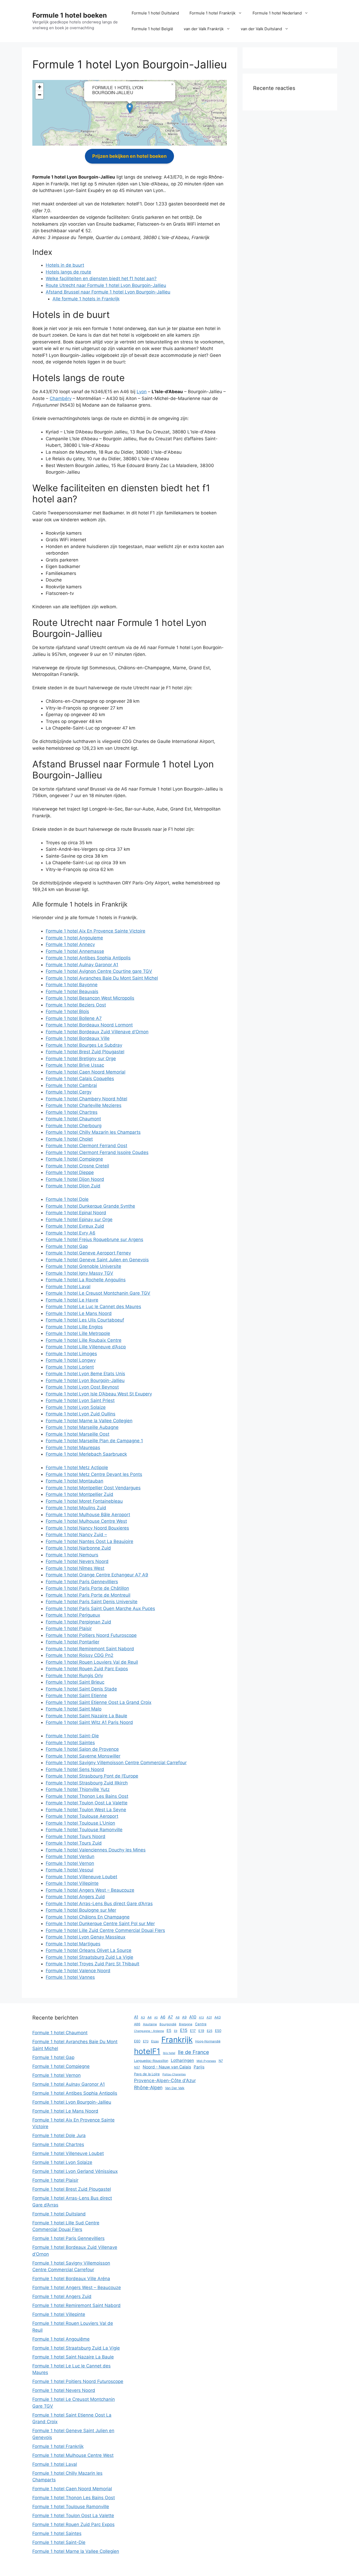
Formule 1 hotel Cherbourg (74, 1126)
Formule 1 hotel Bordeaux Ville (78, 1038)
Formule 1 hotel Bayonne (72, 985)
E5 (169, 2030)
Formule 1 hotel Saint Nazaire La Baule (86, 1716)
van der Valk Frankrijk (204, 29)
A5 (156, 2018)
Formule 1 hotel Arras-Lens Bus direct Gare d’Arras (99, 1904)
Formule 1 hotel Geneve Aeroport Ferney (88, 1253)
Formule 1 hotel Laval (68, 1287)
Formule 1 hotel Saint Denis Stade (81, 1689)
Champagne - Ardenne (149, 2031)
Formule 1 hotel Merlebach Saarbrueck (86, 1454)
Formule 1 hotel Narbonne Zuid (78, 1548)
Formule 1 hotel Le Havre (72, 1300)
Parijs (199, 2067)
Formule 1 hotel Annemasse (75, 951)
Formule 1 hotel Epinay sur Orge (79, 1219)
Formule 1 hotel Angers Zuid (75, 1897)
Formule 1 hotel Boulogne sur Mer (81, 1910)
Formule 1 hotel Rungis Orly (74, 1676)
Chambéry (61, 398)
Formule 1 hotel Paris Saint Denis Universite (92, 1602)
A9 (184, 2017)
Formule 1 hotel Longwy (71, 1360)
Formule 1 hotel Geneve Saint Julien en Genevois (97, 1260)
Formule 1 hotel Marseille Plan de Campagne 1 (94, 1441)
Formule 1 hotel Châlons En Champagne (88, 1917)
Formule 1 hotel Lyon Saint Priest (80, 1400)
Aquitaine (150, 2024)
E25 (210, 2031)
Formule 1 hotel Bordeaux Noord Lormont (89, 1025)
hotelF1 (147, 2051)
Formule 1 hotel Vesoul (70, 1870)
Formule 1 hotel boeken (70, 15)
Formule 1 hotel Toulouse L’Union (80, 1823)
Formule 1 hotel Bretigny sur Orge (81, 1059)
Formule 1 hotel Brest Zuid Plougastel (85, 1052)
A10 (193, 2017)
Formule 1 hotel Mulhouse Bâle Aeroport (88, 1515)
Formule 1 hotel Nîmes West (75, 1568)
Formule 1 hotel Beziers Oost (76, 1005)
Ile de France (193, 2052)
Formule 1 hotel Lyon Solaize (76, 1407)
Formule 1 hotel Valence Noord (78, 1971)
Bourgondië (168, 2024)
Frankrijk (177, 2040)
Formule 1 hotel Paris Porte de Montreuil (88, 1595)
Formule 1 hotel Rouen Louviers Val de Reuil (92, 1662)
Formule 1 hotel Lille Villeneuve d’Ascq (86, 1347)
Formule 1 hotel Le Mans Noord (79, 1313)
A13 (201, 2018)
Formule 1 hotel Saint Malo (74, 1709)
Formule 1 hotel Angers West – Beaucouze (90, 1890)
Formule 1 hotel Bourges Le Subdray (84, 1045)
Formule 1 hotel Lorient (70, 1367)
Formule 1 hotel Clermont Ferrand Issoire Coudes (97, 1152)
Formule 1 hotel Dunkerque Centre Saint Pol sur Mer (100, 1924)
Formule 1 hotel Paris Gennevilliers (82, 1582)
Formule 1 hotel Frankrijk (212, 13)
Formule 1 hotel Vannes (70, 1977)
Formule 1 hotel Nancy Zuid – (76, 1535)
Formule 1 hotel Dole (67, 1199)
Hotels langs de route (68, 272)
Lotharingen (182, 2060)
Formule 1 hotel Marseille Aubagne (82, 1427)
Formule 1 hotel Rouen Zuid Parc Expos (87, 1669)
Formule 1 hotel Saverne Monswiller (83, 1756)
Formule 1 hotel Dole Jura (59, 2135)
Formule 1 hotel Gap (67, 1246)
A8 (178, 2017)
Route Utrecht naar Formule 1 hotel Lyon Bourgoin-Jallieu (106, 285)
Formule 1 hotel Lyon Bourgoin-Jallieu (85, 1380)
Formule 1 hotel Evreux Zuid (75, 1226)
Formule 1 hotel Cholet (69, 1139)
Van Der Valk (175, 2088)
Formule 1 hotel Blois (67, 1011)
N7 (221, 2061)
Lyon (142, 392)
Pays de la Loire (147, 2074)
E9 (176, 2031)
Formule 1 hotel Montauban (75, 1481)
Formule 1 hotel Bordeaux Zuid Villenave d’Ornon (97, 1032)
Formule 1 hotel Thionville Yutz (78, 1789)
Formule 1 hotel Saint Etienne (76, 1696)
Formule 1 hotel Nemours (72, 1555)
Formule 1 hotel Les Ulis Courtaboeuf (85, 1320)
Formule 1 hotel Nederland (277, 13)
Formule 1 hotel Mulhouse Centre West (86, 1521)
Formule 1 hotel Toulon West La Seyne (86, 1810)
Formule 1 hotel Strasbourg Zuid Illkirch (87, 1783)
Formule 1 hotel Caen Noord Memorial (86, 1072)
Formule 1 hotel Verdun (70, 1856)
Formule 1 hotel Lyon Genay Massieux (86, 1937)
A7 (170, 2017)
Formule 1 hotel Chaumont (73, 1119)
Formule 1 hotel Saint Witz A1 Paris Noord (89, 1722)
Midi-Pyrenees (206, 2061)
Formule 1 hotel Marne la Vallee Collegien (89, 1421)
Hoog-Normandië (208, 2041)
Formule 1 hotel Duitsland (155, 13)
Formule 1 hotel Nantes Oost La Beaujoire (89, 1541)
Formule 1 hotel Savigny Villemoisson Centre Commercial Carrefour (116, 1763)
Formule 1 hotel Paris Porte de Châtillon (87, 1588)
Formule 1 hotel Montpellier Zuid (80, 1494)
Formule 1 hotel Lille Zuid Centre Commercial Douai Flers (105, 1930)
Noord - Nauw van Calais (167, 2067)
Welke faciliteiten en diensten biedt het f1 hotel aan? (101, 279)
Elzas (155, 2041)
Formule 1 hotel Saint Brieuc (75, 1682)
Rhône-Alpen (148, 2087)
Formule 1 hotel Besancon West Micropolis (90, 998)
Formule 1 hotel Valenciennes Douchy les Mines (96, 1850)
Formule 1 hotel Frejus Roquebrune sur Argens (94, 1239)
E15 (184, 2030)
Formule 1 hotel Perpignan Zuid (78, 1622)
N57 (137, 2067)
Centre (201, 2024)
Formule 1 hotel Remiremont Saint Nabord (90, 1649)
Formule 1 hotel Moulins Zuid (76, 1508)
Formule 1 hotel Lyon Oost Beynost (82, 1387)
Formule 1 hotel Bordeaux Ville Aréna (71, 2279)
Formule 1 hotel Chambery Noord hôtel (86, 1099)
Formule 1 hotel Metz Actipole (77, 1467)
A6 (163, 2017)
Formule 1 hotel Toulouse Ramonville (84, 1830)
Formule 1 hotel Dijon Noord (75, 1179)
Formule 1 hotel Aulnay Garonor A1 (82, 965)
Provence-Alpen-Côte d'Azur (165, 2080)
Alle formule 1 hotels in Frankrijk (86, 299)
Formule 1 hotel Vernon (70, 1863)
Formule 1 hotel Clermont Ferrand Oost (86, 1146)
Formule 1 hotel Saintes (70, 1743)
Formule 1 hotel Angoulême (61, 2339)
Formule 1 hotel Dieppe (70, 1172)
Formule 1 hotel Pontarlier (73, 1642)
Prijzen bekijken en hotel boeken (129, 156)
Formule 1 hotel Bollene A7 (74, 1018)
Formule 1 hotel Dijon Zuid (73, 1186)
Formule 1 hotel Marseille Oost (78, 1434)
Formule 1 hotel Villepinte (72, 1883)
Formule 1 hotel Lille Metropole (78, 1333)
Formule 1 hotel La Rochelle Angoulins (86, 1280)
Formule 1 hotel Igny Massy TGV (80, 1273)
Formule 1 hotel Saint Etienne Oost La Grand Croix (99, 1702)
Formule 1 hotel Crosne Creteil (77, 1166)
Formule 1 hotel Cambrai (71, 1085)
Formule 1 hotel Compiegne (74, 1159)
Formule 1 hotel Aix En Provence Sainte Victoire (96, 931)
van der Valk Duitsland (261, 29)
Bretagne (186, 2024)
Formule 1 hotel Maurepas (73, 1448)
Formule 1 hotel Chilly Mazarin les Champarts (93, 1132)
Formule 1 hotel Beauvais (72, 991)
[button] (130, 108)
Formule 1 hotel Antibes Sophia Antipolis (88, 958)
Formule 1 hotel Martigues (73, 1944)
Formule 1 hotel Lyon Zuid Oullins (81, 1414)
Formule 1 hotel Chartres (72, 1112)
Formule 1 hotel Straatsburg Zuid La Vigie (89, 1957)
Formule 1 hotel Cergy (69, 1092)
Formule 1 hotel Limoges (71, 1354)
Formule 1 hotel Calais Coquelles (80, 1079)
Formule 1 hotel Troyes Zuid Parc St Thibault (93, 1964)
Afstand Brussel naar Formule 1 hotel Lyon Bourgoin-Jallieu (108, 292)
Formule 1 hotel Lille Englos (74, 1327)
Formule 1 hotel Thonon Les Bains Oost (87, 1796)
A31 (209, 2017)
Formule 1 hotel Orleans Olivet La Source (89, 1950)
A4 (150, 2017)
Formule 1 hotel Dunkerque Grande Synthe (90, 1206)
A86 (137, 2024)
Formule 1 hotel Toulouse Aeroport (82, 1816)
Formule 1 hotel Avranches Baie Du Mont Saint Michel (102, 978)
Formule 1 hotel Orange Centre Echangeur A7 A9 (97, 1575)
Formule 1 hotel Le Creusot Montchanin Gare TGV (98, 1293)
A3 (143, 2017)
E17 (193, 2031)
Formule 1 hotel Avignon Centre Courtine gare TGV (99, 971)
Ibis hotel (169, 2053)
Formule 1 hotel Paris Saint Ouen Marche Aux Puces (100, 1608)
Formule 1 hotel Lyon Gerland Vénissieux (75, 2171)
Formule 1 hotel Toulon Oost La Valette (87, 1803)
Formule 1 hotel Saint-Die (72, 1736)
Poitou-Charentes (174, 2074)
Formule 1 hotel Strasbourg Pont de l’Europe (92, 1776)
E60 (137, 2041)
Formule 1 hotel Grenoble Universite (83, 1266)
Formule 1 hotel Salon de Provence (82, 1749)
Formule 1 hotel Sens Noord (75, 1769)
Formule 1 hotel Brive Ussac (75, 1065)
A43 (218, 2017)
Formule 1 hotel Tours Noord (76, 1836)
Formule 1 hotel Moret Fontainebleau (84, 1501)
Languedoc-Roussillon (151, 2061)
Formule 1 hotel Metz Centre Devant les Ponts (94, 1474)
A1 (136, 2017)
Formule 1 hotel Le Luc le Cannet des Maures (93, 1307)
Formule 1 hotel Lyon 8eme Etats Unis (85, 1374)
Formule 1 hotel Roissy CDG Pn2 (80, 1655)
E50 (218, 2031)
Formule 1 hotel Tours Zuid (74, 1843)
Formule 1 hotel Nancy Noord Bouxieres (87, 1528)
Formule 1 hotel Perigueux (73, 1615)
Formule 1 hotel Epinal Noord (76, 1213)
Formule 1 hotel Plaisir (69, 1628)
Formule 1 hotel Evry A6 (71, 1233)
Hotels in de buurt (65, 265)
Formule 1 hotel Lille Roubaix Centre (84, 1340)
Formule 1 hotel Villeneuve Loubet (81, 1877)
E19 (201, 2031)
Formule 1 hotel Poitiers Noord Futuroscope (91, 1635)
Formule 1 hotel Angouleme (74, 938)
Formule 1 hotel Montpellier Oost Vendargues (93, 1488)
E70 (146, 2041)
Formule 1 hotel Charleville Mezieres (84, 1105)
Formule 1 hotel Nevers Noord (77, 1561)
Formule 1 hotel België (152, 29)
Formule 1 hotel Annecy (70, 944)
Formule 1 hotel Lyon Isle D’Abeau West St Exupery (99, 1394)
